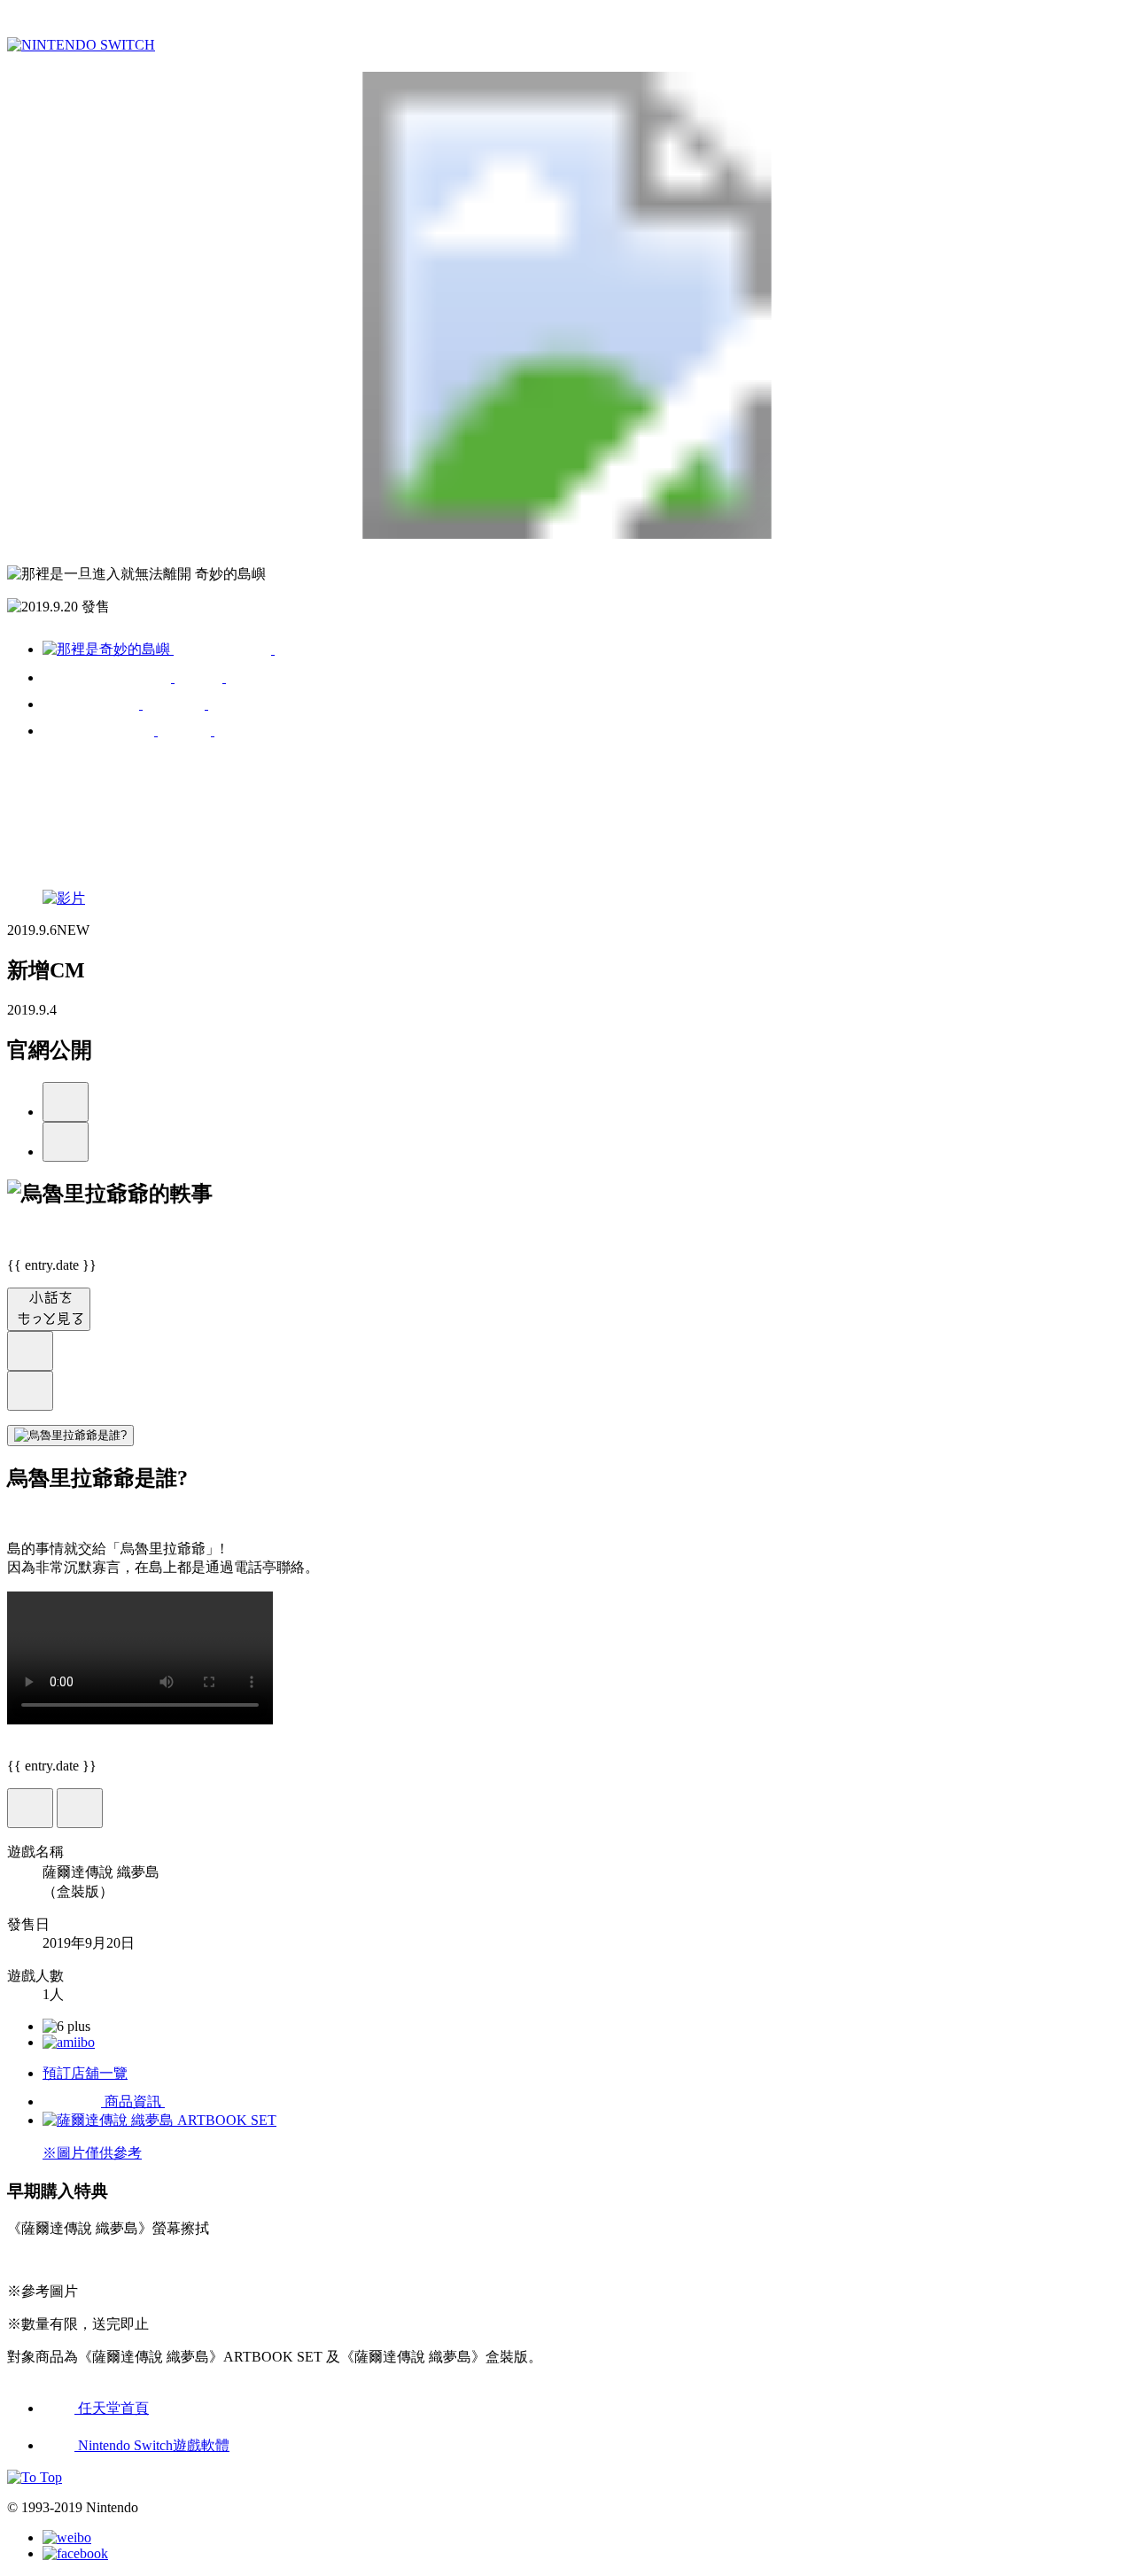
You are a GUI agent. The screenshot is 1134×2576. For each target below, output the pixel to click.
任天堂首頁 (112, 2408)
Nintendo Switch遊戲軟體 (152, 2445)
